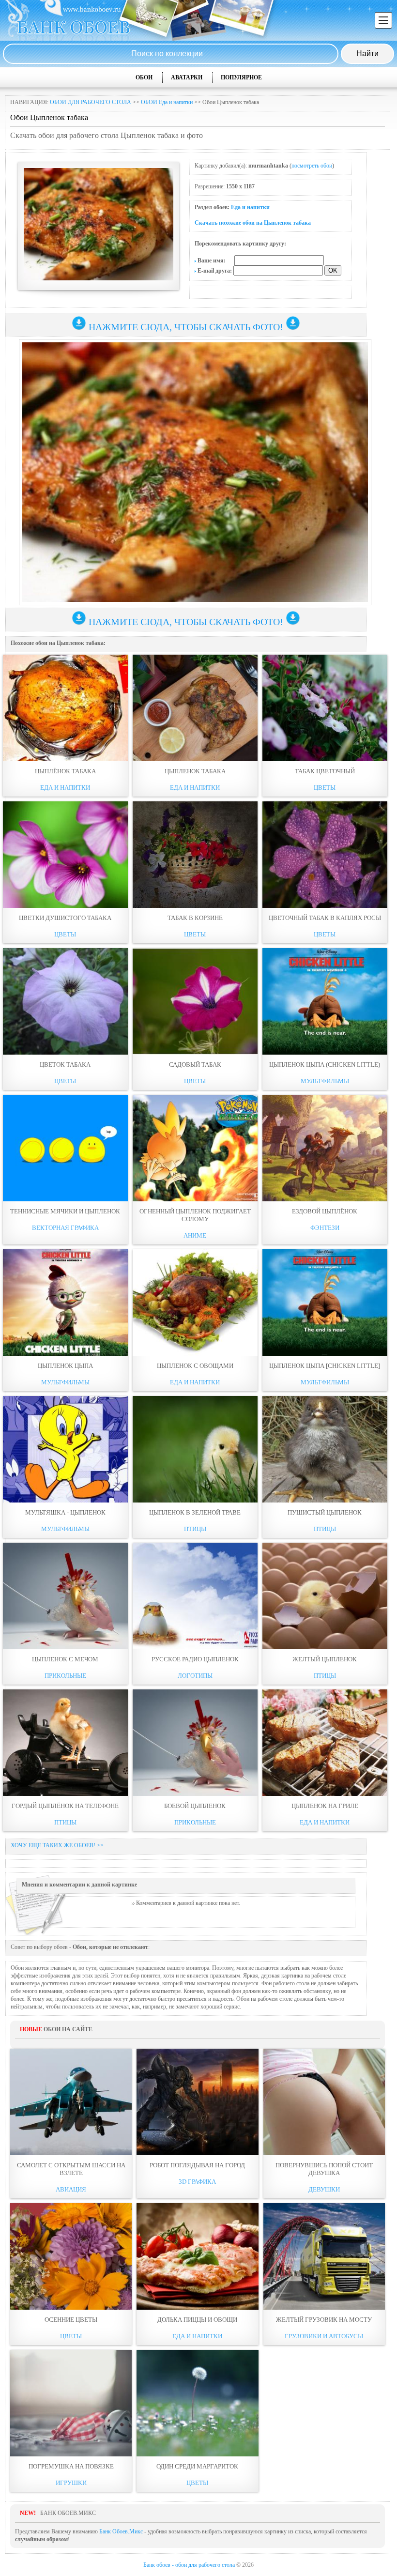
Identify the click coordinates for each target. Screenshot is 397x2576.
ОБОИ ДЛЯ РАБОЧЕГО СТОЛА (91, 102)
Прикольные (65, 1676)
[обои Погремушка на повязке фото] (71, 2403)
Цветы (325, 788)
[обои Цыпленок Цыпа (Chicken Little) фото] (325, 1001)
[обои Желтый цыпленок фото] (325, 1596)
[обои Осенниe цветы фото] (71, 2256)
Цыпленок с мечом (65, 1659)
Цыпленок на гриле (325, 1806)
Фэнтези (325, 1228)
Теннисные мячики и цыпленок (65, 1211)
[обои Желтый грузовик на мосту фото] (324, 2256)
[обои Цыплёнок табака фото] (65, 708)
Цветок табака (65, 1065)
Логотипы (195, 1676)
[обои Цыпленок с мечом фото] (65, 1596)
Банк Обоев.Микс (121, 2531)
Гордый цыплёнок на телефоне (65, 1806)
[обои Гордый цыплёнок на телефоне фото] (65, 1743)
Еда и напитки (250, 207)
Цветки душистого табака (65, 918)
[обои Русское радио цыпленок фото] (195, 1596)
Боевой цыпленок (195, 1806)
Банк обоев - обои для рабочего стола (189, 2565)
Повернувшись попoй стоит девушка (324, 2169)
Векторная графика (65, 1228)
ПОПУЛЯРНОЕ (241, 77)
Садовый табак (195, 1065)
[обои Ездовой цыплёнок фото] (325, 1148)
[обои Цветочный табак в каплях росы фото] (325, 855)
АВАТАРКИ (187, 77)
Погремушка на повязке (71, 2466)
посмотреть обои (312, 166)
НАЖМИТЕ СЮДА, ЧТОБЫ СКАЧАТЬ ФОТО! (186, 327)
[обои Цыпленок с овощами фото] (195, 1303)
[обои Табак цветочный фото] (325, 708)
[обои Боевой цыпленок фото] (195, 1743)
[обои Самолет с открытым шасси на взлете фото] (71, 2102)
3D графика (197, 2182)
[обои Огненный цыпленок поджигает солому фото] (195, 1148)
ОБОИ (144, 77)
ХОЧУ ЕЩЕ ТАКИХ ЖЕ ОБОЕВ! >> (57, 1845)
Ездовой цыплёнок (325, 1211)
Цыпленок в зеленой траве (195, 1512)
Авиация (71, 2189)
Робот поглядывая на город (197, 2165)
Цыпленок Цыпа (65, 1366)
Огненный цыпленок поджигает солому (195, 1215)
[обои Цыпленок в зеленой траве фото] (195, 1449)
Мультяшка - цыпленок (65, 1512)
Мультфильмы (325, 1081)
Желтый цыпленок (325, 1659)
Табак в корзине (195, 918)
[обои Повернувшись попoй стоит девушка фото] (324, 2102)
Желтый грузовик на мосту (324, 2320)
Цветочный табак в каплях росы (325, 918)
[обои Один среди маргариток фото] (197, 2403)
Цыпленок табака (195, 771)
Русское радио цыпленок (195, 1659)
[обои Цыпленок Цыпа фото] (65, 1303)
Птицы (195, 1529)
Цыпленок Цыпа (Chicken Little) (325, 1065)
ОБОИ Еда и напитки (167, 102)
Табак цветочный (325, 771)
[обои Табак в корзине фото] (195, 855)
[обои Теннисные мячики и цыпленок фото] (65, 1148)
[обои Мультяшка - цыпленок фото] (65, 1449)
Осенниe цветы (71, 2320)
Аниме (195, 1235)
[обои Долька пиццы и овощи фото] (197, 2256)
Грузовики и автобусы (324, 2336)
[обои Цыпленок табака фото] (195, 708)
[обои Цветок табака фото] (65, 1001)
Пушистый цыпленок (325, 1512)
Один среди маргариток (197, 2466)
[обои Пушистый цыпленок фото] (325, 1449)
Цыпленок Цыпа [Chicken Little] (325, 1366)
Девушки (324, 2189)
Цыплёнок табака (65, 771)
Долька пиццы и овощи (197, 2320)
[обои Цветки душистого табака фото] (65, 855)
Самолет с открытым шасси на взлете (71, 2169)
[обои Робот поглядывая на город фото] (197, 2102)
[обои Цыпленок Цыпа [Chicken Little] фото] (325, 1303)
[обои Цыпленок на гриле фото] (325, 1743)
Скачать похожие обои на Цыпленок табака (253, 223)
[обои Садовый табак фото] (195, 1001)
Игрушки (71, 2483)
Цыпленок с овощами (195, 1366)
